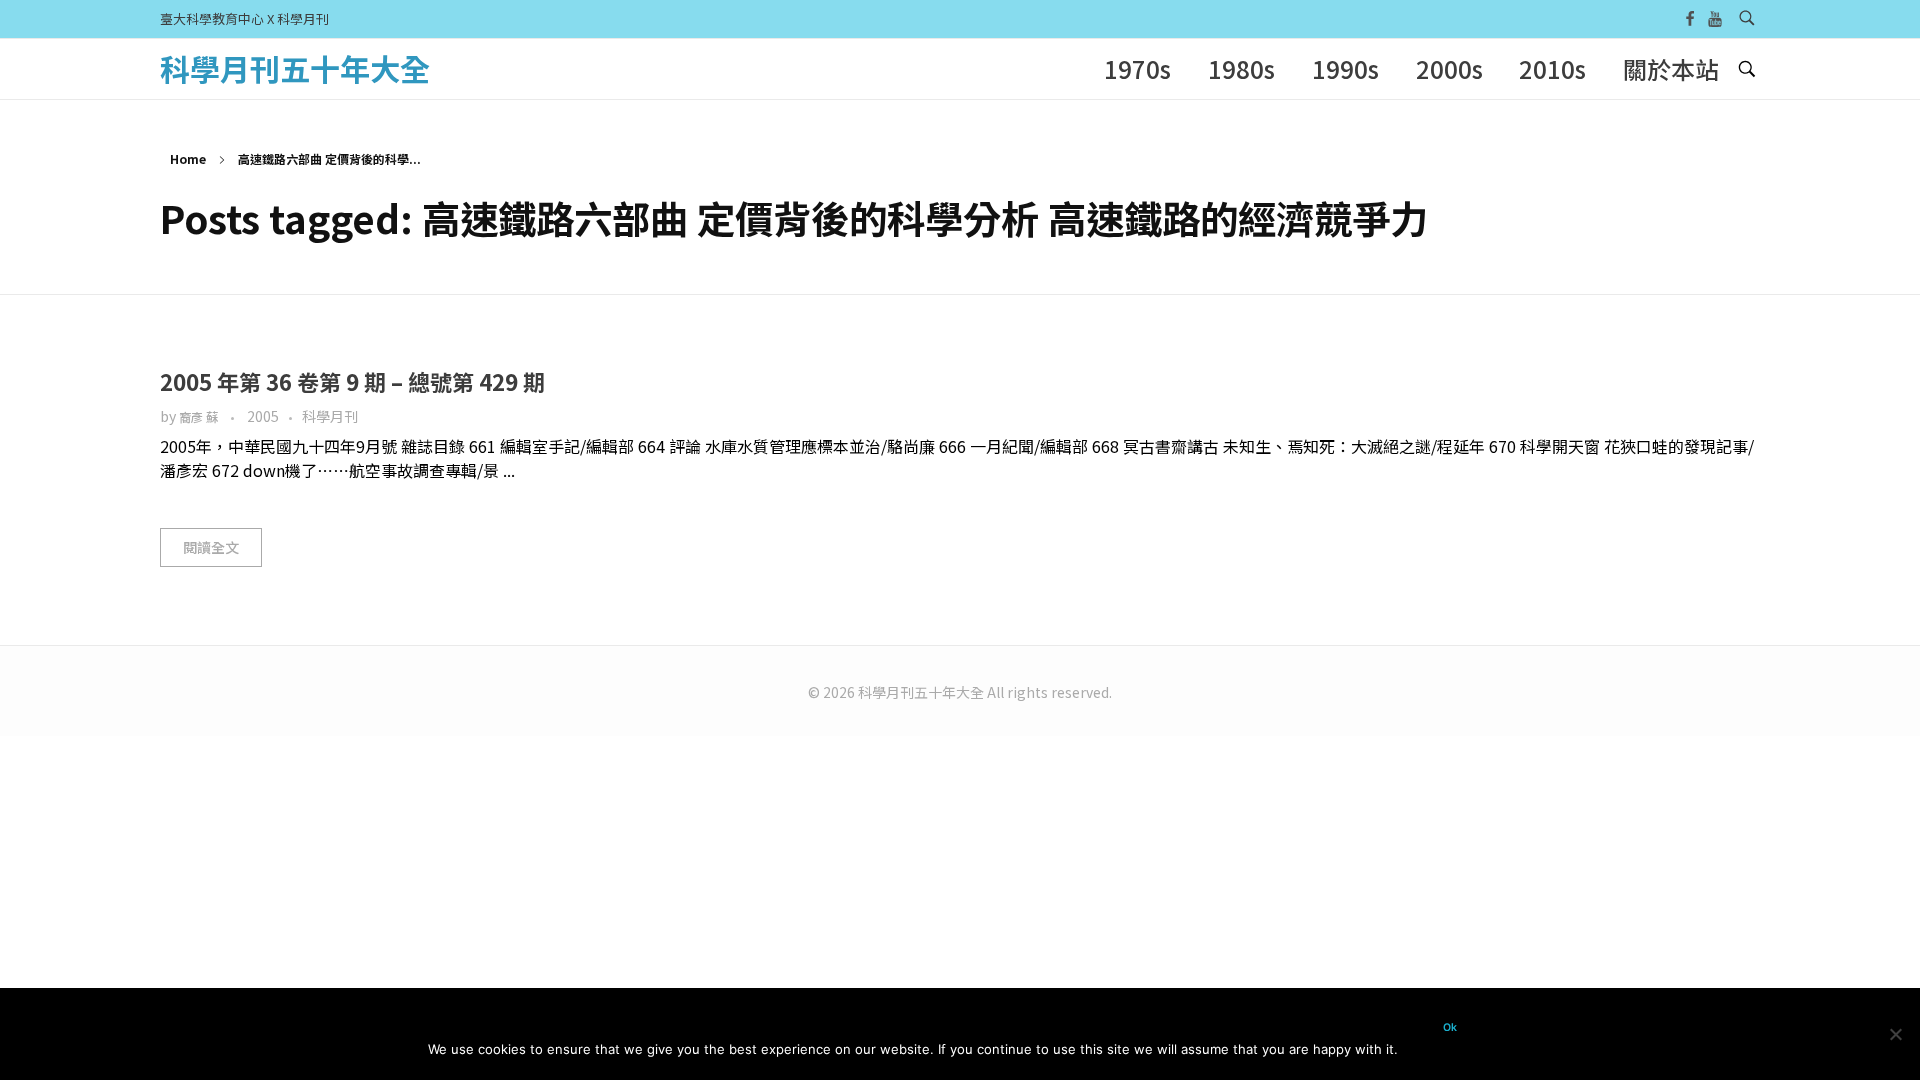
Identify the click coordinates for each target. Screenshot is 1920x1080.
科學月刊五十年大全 (295, 68)
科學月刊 (330, 416)
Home (188, 158)
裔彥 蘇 (200, 417)
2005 (263, 416)
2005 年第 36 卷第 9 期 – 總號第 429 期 (352, 381)
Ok (1450, 1027)
